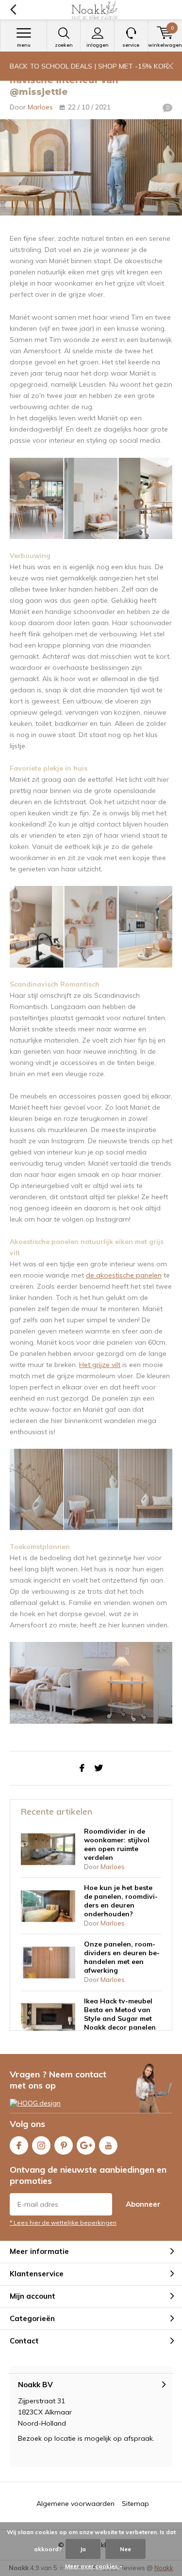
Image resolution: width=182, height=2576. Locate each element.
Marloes (40, 107)
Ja (83, 2549)
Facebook (19, 2145)
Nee (125, 2549)
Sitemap (135, 2504)
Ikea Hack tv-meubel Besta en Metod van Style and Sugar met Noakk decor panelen (120, 2014)
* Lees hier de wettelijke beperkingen (63, 2223)
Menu (24, 45)
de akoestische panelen (124, 1275)
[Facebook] (82, 1768)
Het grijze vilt (100, 1365)
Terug (13, 10)
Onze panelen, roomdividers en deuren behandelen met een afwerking (122, 1957)
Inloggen (98, 45)
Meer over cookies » (94, 2566)
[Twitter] (99, 1768)
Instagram (41, 2145)
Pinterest (64, 2145)
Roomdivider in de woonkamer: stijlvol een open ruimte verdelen (117, 1844)
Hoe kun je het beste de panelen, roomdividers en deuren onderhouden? (121, 1901)
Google (86, 2145)
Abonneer (143, 2204)
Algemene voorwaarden (75, 2504)
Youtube (108, 2145)
